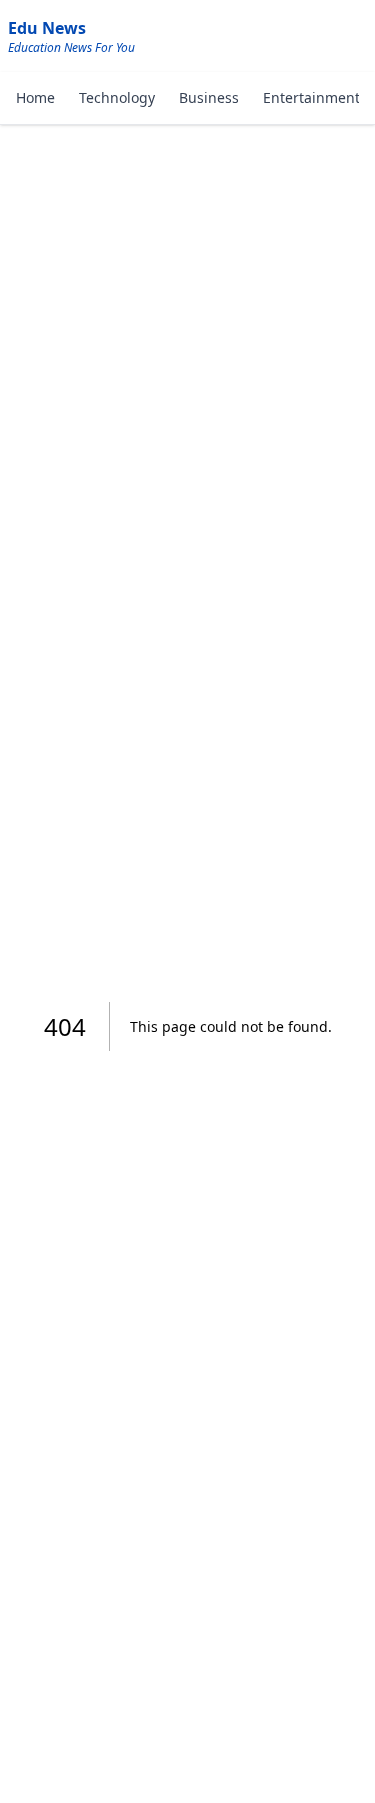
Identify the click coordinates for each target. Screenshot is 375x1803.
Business (209, 97)
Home (35, 97)
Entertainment (311, 97)
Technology (117, 97)
